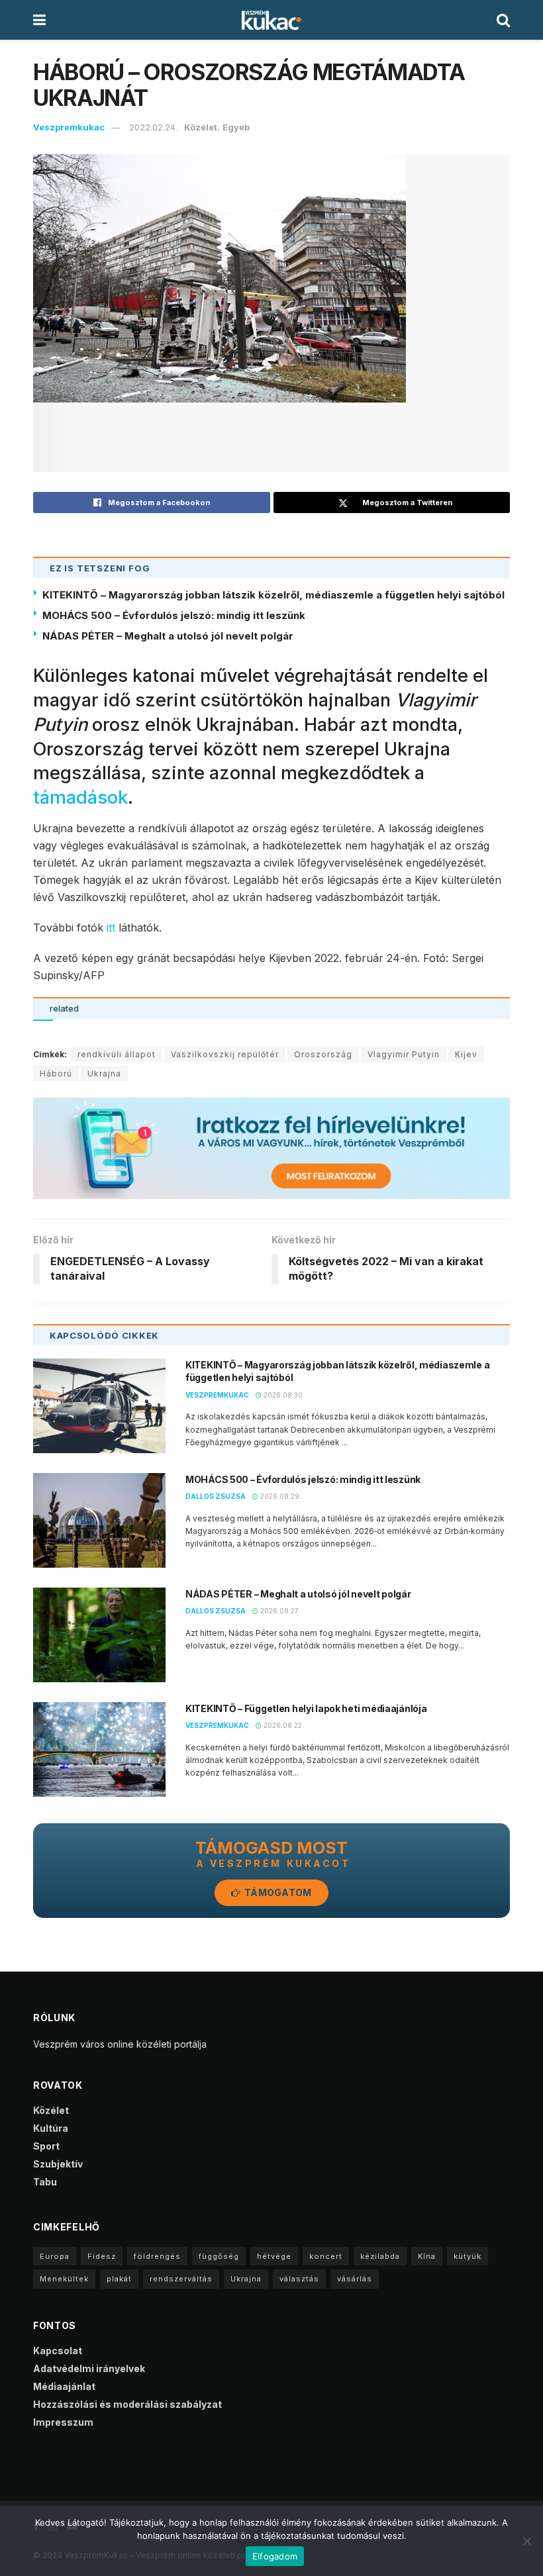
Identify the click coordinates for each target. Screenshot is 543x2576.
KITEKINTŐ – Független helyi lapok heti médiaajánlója (306, 1708)
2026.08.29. (280, 1496)
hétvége (274, 2256)
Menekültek (64, 2279)
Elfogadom (275, 2556)
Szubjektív (58, 2164)
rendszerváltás (181, 2279)
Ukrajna (104, 1073)
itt (111, 928)
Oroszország (323, 1054)
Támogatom (277, 1892)
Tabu (45, 2182)
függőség (219, 2256)
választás (299, 2279)
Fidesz (102, 2256)
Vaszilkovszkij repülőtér (225, 1054)
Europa (55, 2256)
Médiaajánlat (64, 2386)
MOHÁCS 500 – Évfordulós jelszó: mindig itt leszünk (174, 615)
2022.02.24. (153, 127)
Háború (56, 1073)
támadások (80, 797)
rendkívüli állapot (117, 1054)
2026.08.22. (283, 1725)
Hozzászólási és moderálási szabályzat (127, 2404)
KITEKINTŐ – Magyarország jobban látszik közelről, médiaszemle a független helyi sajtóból (273, 595)
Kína (427, 2256)
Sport (46, 2146)
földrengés (157, 2256)
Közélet (201, 127)
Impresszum (63, 2422)
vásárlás (355, 2279)
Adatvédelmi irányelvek (89, 2368)
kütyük (468, 2256)
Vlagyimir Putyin (404, 1054)
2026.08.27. (279, 1611)
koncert (326, 2256)
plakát (119, 2279)
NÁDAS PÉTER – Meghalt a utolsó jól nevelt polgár (168, 636)
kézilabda (380, 2256)
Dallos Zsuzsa (216, 1496)
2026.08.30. (283, 1395)
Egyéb (236, 127)
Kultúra (51, 2128)
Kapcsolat (58, 2351)
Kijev (466, 1054)
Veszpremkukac (69, 127)
